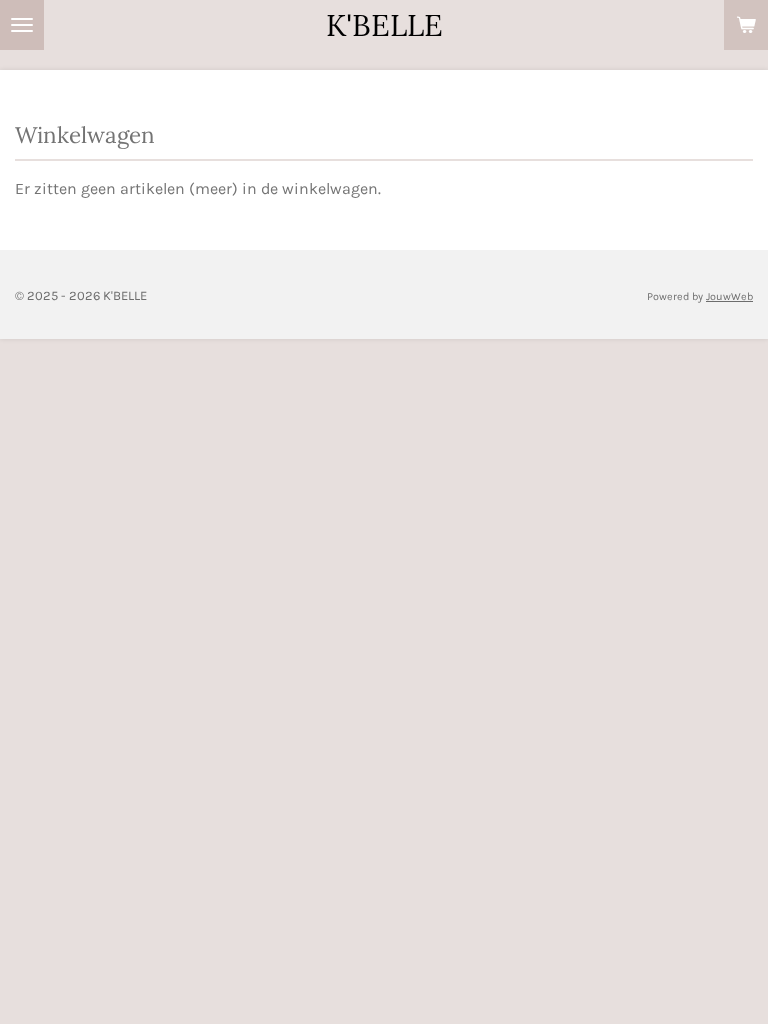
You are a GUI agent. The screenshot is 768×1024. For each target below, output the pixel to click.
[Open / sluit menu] (22, 25)
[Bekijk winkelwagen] (746, 25)
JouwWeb (729, 296)
